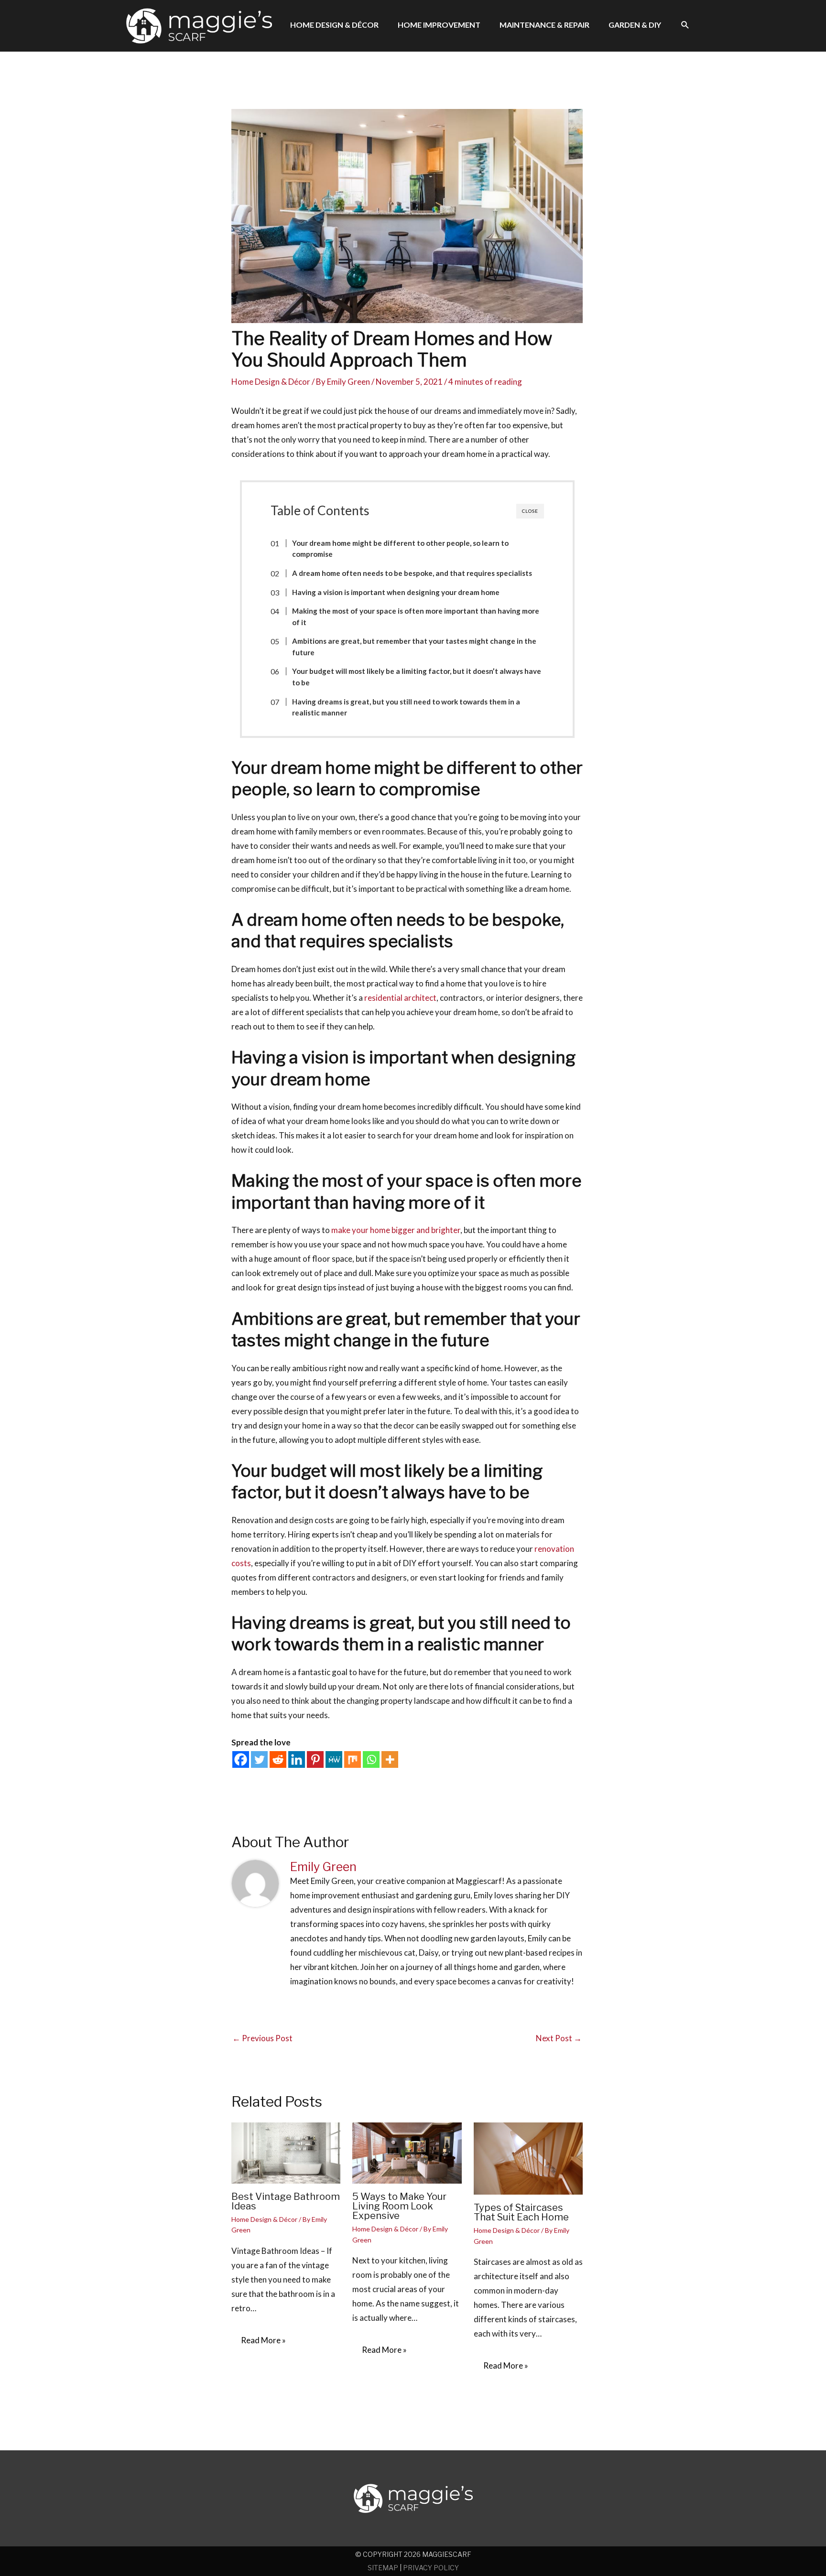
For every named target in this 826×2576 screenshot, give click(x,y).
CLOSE (530, 511)
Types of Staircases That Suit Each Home (521, 2212)
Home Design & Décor (271, 382)
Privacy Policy (431, 2568)
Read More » (263, 2340)
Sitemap (383, 2568)
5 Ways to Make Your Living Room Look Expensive (399, 2206)
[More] (390, 1759)
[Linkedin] (297, 1759)
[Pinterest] (315, 1759)
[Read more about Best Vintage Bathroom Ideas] (286, 2152)
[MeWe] (334, 1759)
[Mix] (353, 1759)
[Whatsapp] (371, 1759)
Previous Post (262, 2038)
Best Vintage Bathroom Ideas (286, 2201)
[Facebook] (241, 1759)
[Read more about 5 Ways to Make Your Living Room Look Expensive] (407, 2152)
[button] (685, 25)
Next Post (559, 2038)
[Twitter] (259, 1759)
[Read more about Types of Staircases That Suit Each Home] (528, 2158)
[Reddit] (278, 1759)
